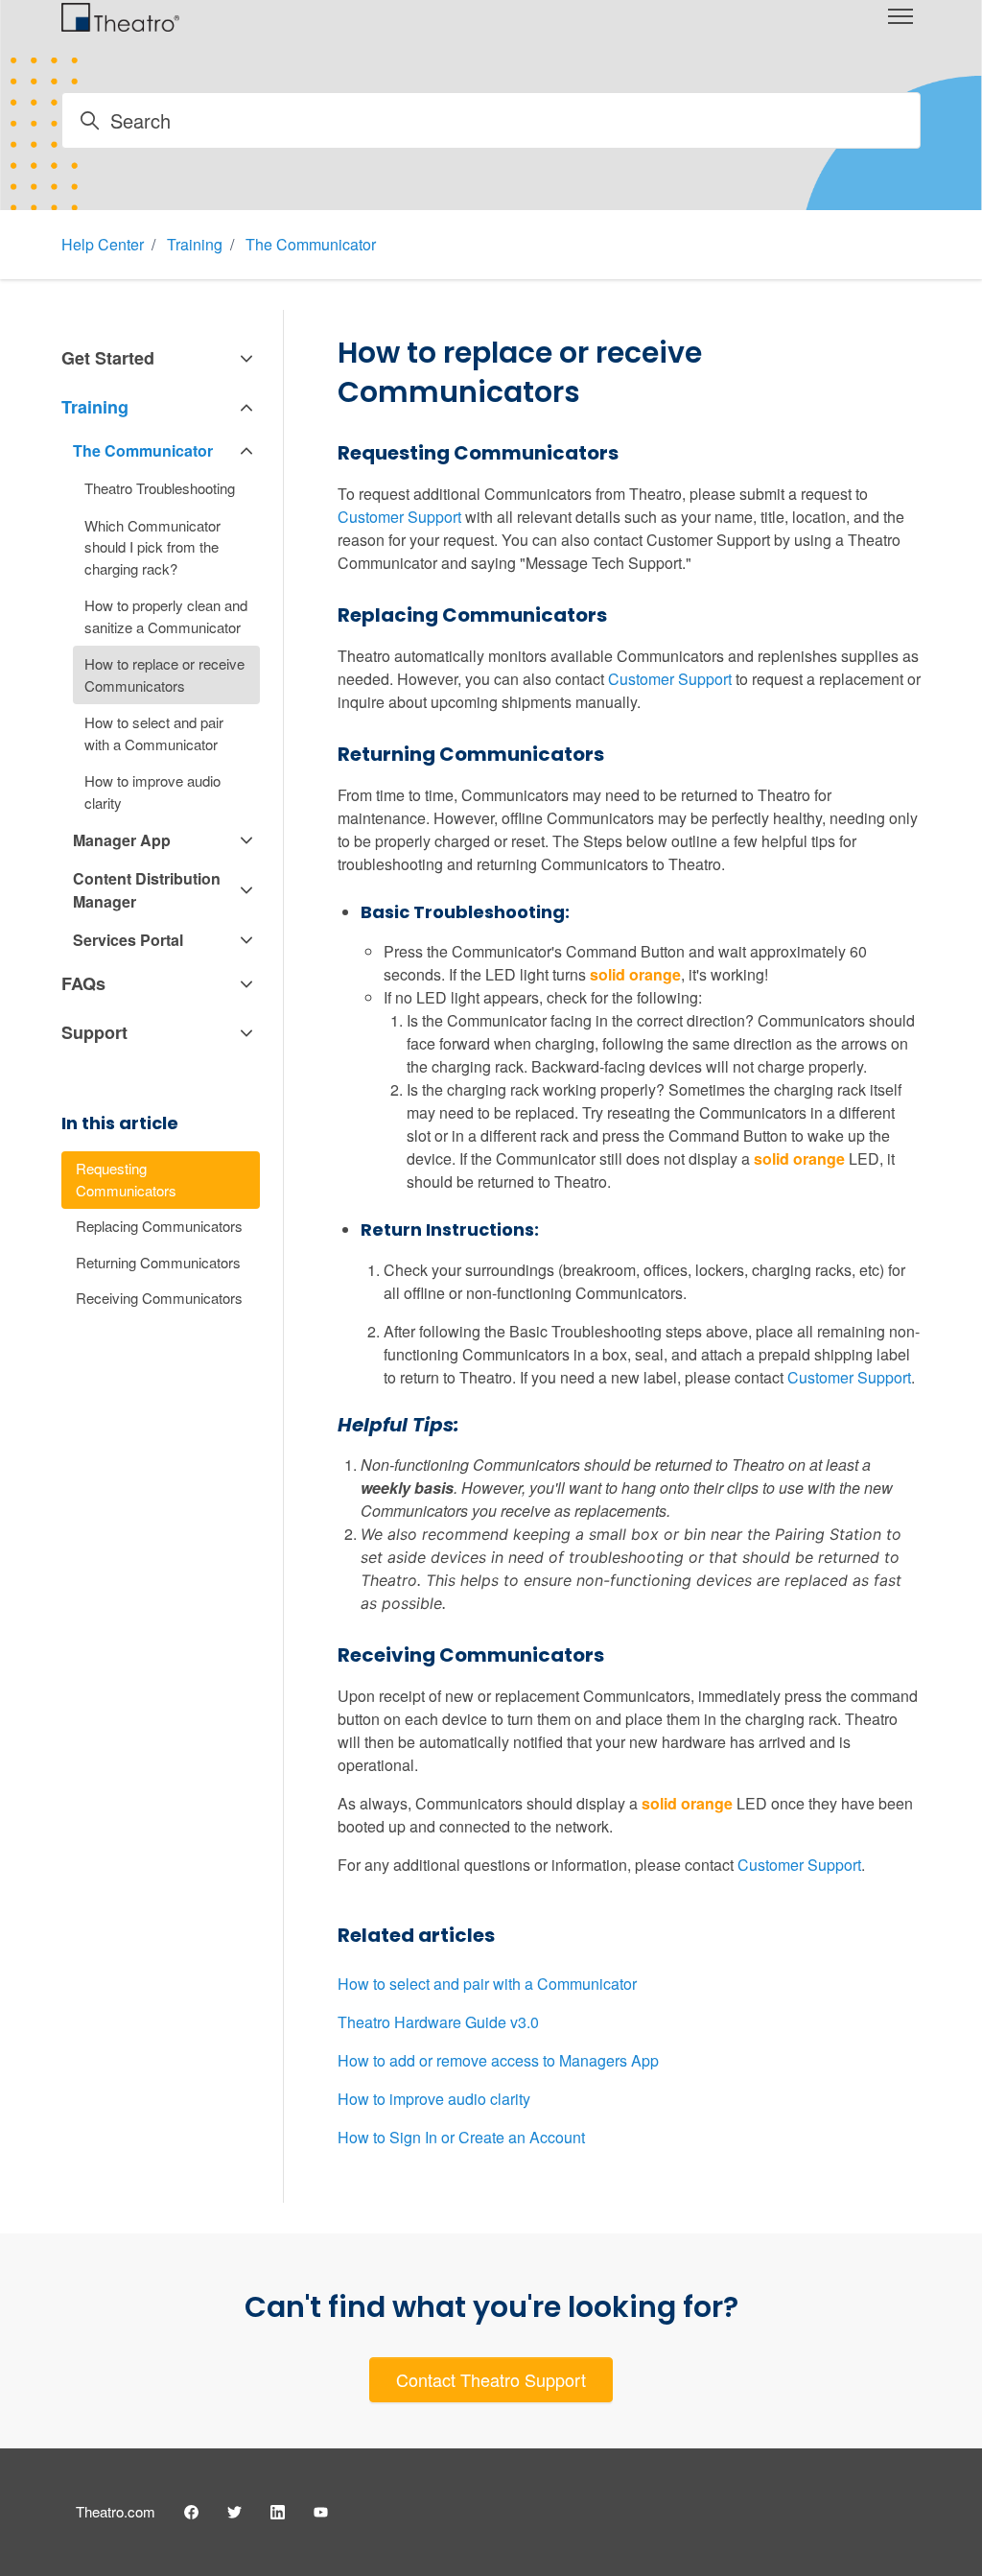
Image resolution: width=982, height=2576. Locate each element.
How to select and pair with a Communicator (487, 1984)
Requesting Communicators (126, 1179)
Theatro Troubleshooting (160, 488)
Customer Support (399, 517)
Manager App (122, 840)
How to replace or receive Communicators (164, 674)
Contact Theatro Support (491, 2379)
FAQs (83, 983)
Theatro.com (116, 2511)
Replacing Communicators (159, 1226)
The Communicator (311, 244)
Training (195, 244)
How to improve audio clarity (434, 2099)
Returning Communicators (158, 1262)
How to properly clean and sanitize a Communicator (166, 616)
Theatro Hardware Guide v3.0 (438, 2022)
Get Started (108, 358)
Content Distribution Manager (147, 890)
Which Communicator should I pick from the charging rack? (152, 547)
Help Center (103, 244)
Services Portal (128, 940)
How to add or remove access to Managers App (498, 2060)
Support (94, 1032)
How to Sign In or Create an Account (461, 2137)
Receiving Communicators (159, 1298)
